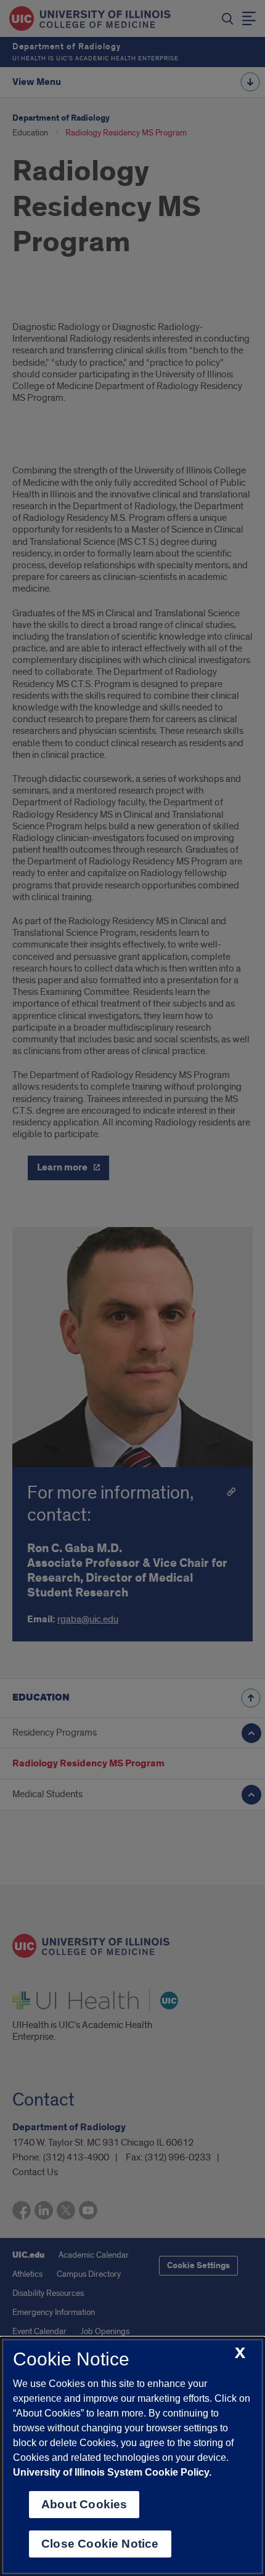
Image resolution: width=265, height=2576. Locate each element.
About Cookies (84, 2504)
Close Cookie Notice (100, 2544)
